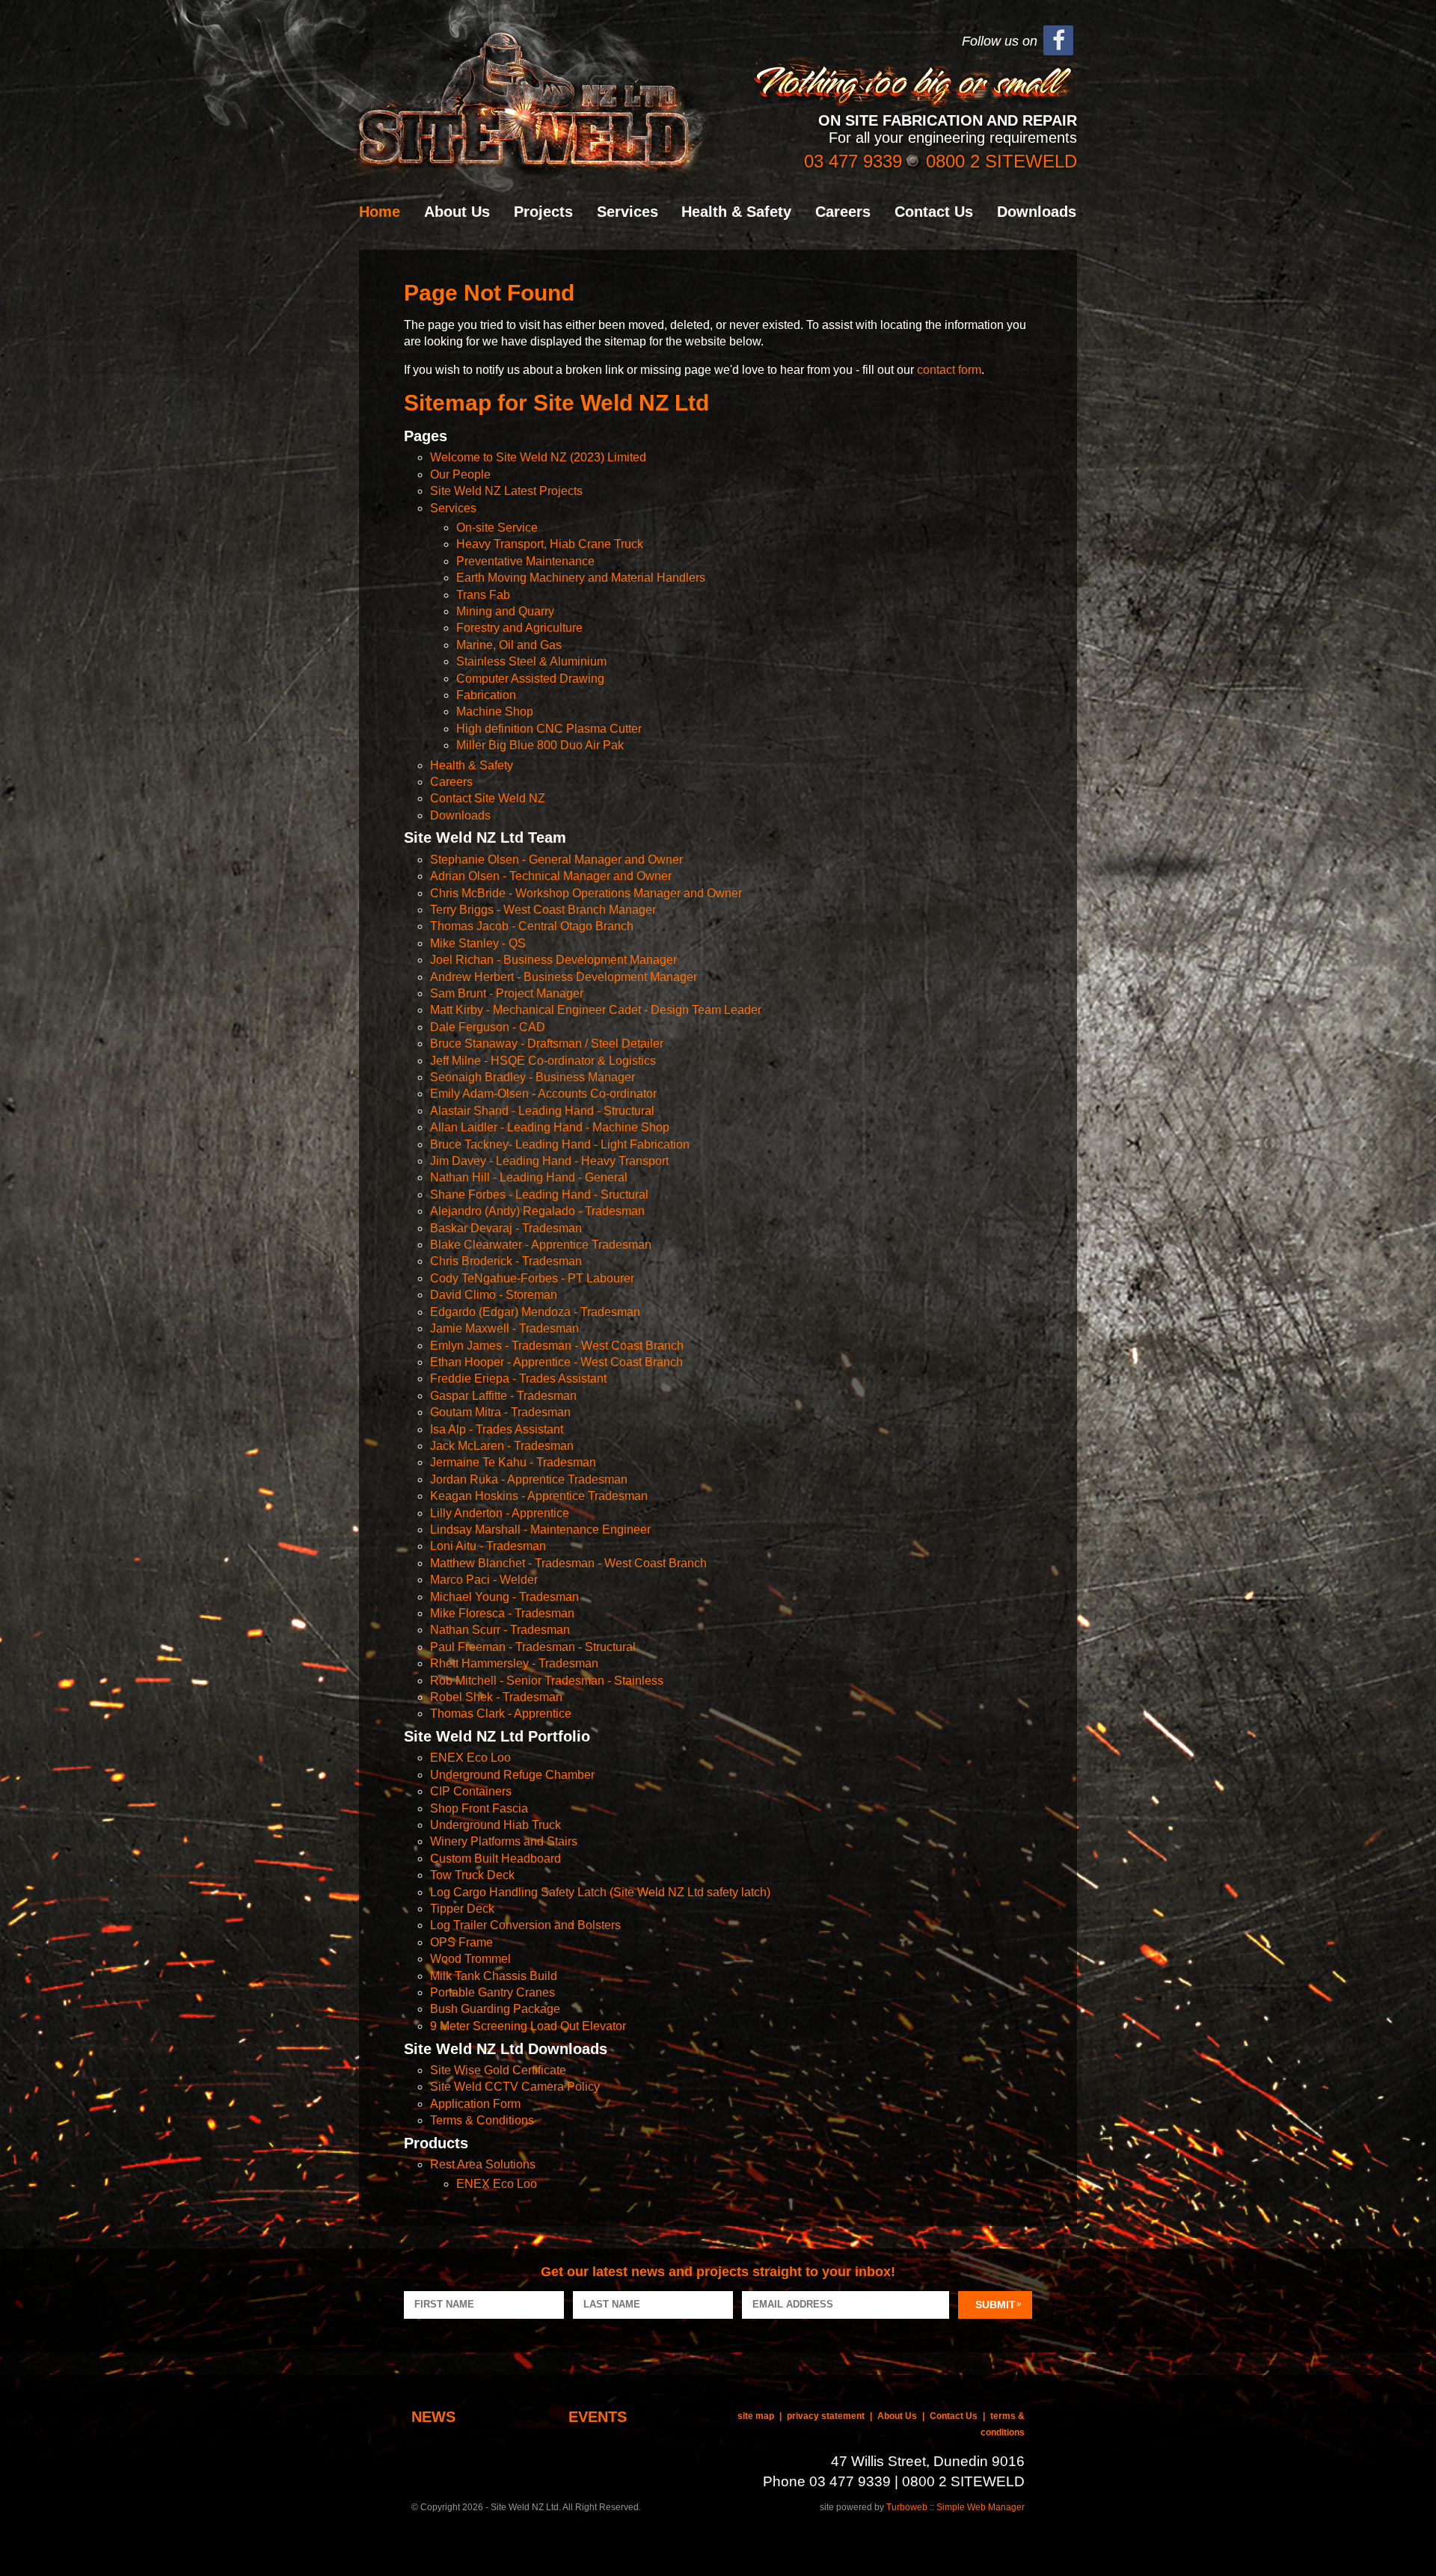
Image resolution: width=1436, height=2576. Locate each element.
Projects (543, 212)
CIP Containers (471, 1791)
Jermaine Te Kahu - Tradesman (513, 1462)
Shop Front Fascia (479, 1808)
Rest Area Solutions (483, 2164)
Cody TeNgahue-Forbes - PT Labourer (532, 1278)
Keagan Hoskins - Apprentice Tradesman (539, 1496)
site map (756, 2416)
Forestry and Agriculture (519, 628)
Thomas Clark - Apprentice (501, 1713)
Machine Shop (495, 711)
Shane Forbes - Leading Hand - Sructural (539, 1195)
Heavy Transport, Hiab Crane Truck (550, 544)
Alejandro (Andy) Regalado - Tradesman (537, 1211)
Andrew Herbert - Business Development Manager (564, 977)
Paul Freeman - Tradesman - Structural (533, 1647)
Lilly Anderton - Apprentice (500, 1513)
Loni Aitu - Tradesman (488, 1546)
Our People (460, 474)
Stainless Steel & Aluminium (531, 661)
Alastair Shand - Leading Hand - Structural (542, 1111)
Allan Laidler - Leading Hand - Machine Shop (550, 1127)
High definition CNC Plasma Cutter (549, 729)
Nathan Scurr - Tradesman (500, 1630)
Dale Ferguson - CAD (488, 1027)
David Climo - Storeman (494, 1295)
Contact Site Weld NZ (488, 798)
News (433, 2417)
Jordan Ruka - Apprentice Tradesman (529, 1479)
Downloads (1037, 212)
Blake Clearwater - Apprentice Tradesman (541, 1245)
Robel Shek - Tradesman (496, 1697)
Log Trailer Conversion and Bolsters (525, 1925)
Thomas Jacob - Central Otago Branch (532, 926)
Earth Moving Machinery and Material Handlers (581, 578)
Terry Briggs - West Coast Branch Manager (543, 910)
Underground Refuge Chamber (512, 1775)
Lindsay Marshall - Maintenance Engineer (540, 1530)
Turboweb (907, 2507)
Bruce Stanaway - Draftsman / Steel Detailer (547, 1043)
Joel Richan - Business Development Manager (553, 960)
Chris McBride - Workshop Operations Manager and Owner (586, 893)
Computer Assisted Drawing (530, 679)
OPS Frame (461, 1942)
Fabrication (486, 695)
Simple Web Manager (981, 2507)
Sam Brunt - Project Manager (507, 993)
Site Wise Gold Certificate (498, 2070)
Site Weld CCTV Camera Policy (515, 2087)
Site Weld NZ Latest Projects (506, 491)
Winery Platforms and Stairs (504, 1841)
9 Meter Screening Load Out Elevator (528, 2026)
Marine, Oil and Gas (509, 645)
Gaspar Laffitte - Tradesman (503, 1396)
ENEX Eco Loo (470, 1758)
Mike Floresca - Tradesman (502, 1613)
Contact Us (934, 212)
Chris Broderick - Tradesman (506, 1261)
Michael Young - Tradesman (504, 1597)
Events (598, 2417)
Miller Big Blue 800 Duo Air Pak (540, 745)
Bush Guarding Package (495, 2009)
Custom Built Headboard (495, 1859)
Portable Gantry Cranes (493, 1992)
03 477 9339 (853, 161)
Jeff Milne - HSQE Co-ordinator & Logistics (543, 1061)
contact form (949, 370)
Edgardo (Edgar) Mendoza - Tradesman (535, 1312)
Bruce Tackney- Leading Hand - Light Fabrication (560, 1144)
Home (380, 212)
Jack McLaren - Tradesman (502, 1446)
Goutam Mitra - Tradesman (500, 1412)
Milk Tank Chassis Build (494, 1976)
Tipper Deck (462, 1909)
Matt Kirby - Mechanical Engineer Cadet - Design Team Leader (596, 1010)
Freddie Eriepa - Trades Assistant (518, 1378)
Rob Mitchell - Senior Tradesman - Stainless (547, 1681)
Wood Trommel (470, 1959)
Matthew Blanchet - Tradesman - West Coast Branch (568, 1563)
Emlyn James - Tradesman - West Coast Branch (557, 1346)
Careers (843, 212)
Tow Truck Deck (472, 1875)
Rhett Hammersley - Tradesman (514, 1663)
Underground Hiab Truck (495, 1825)
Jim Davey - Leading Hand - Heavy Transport (549, 1161)
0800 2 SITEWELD (1001, 161)
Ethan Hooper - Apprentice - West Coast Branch (556, 1362)
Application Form (475, 2104)
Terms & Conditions (482, 2120)
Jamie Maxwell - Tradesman (504, 1328)
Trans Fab (483, 595)
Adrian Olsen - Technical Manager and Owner (551, 876)
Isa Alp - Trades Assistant (497, 1429)
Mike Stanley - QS (478, 943)
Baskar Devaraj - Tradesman (506, 1228)
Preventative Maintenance (525, 561)
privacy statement (826, 2416)
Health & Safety (736, 212)
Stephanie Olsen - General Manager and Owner (556, 860)
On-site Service (497, 528)
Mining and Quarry (505, 611)
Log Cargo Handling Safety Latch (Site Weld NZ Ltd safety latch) (600, 1892)
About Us (457, 212)
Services (628, 212)
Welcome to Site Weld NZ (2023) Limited (538, 457)
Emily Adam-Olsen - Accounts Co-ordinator (543, 1094)
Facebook (1058, 41)
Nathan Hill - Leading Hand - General (529, 1177)
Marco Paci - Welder (484, 1580)
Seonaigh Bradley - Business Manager (533, 1077)
